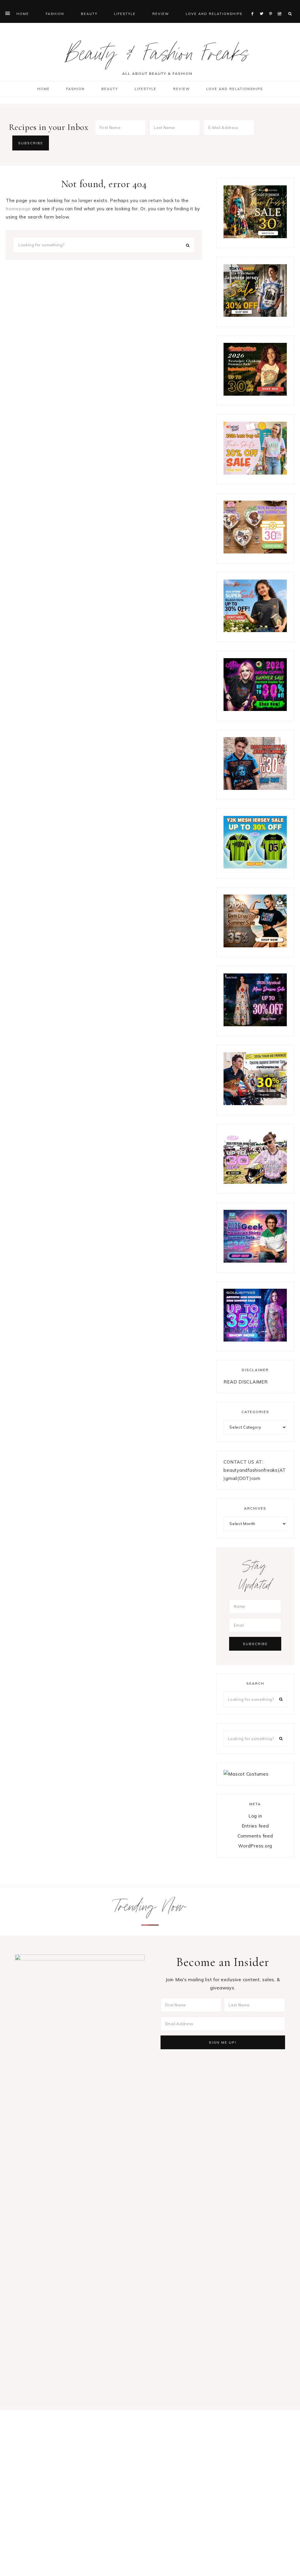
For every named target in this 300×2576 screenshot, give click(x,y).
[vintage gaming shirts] (255, 788)
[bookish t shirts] (255, 630)
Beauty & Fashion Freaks (157, 57)
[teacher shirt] (255, 473)
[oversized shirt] (255, 237)
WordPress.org (255, 1846)
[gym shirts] (255, 946)
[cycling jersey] (255, 1104)
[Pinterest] (272, 6)
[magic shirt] (255, 1025)
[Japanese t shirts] (255, 315)
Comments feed (255, 1836)
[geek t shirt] (255, 1261)
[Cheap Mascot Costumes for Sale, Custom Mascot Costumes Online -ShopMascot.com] (246, 1774)
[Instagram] (281, 6)
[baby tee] (255, 867)
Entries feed (255, 1826)
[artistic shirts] (255, 1340)
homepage (18, 209)
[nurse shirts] (255, 552)
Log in (255, 1816)
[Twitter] (263, 6)
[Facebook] (254, 6)
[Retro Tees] (255, 394)
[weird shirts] (255, 709)
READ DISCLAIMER (246, 1382)
